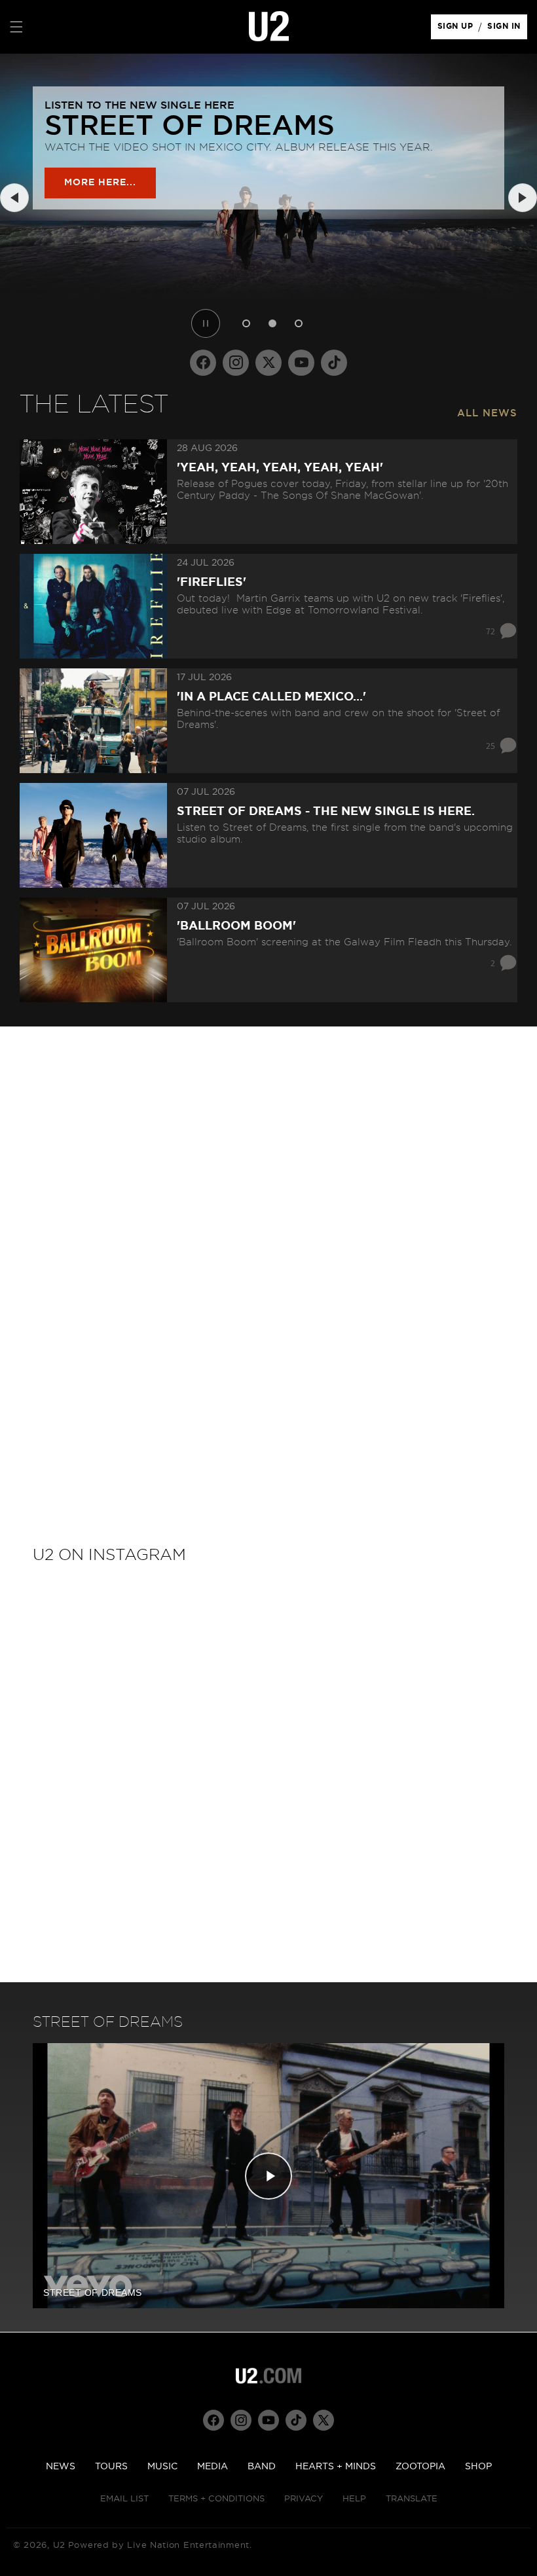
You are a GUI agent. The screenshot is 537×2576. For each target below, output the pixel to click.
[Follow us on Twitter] (268, 363)
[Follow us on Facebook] (203, 363)
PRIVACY (304, 2499)
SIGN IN (507, 29)
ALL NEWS (487, 413)
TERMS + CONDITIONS (216, 2499)
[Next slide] (523, 198)
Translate (412, 2499)
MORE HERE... (100, 183)
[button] (16, 27)
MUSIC (162, 2467)
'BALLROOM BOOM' (236, 926)
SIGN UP (457, 29)
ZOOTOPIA (420, 2467)
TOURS (111, 2467)
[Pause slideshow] (206, 323)
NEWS (61, 2467)
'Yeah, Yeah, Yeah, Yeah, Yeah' (280, 468)
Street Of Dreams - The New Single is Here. (326, 812)
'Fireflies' (212, 583)
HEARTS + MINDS (336, 2467)
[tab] (246, 323)
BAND (262, 2467)
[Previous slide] (14, 198)
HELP (354, 2499)
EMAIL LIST (124, 2499)
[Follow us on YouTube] (301, 363)
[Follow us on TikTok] (334, 363)
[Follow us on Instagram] (236, 363)
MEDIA (213, 2467)
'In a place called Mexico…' (271, 697)
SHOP (478, 2467)
